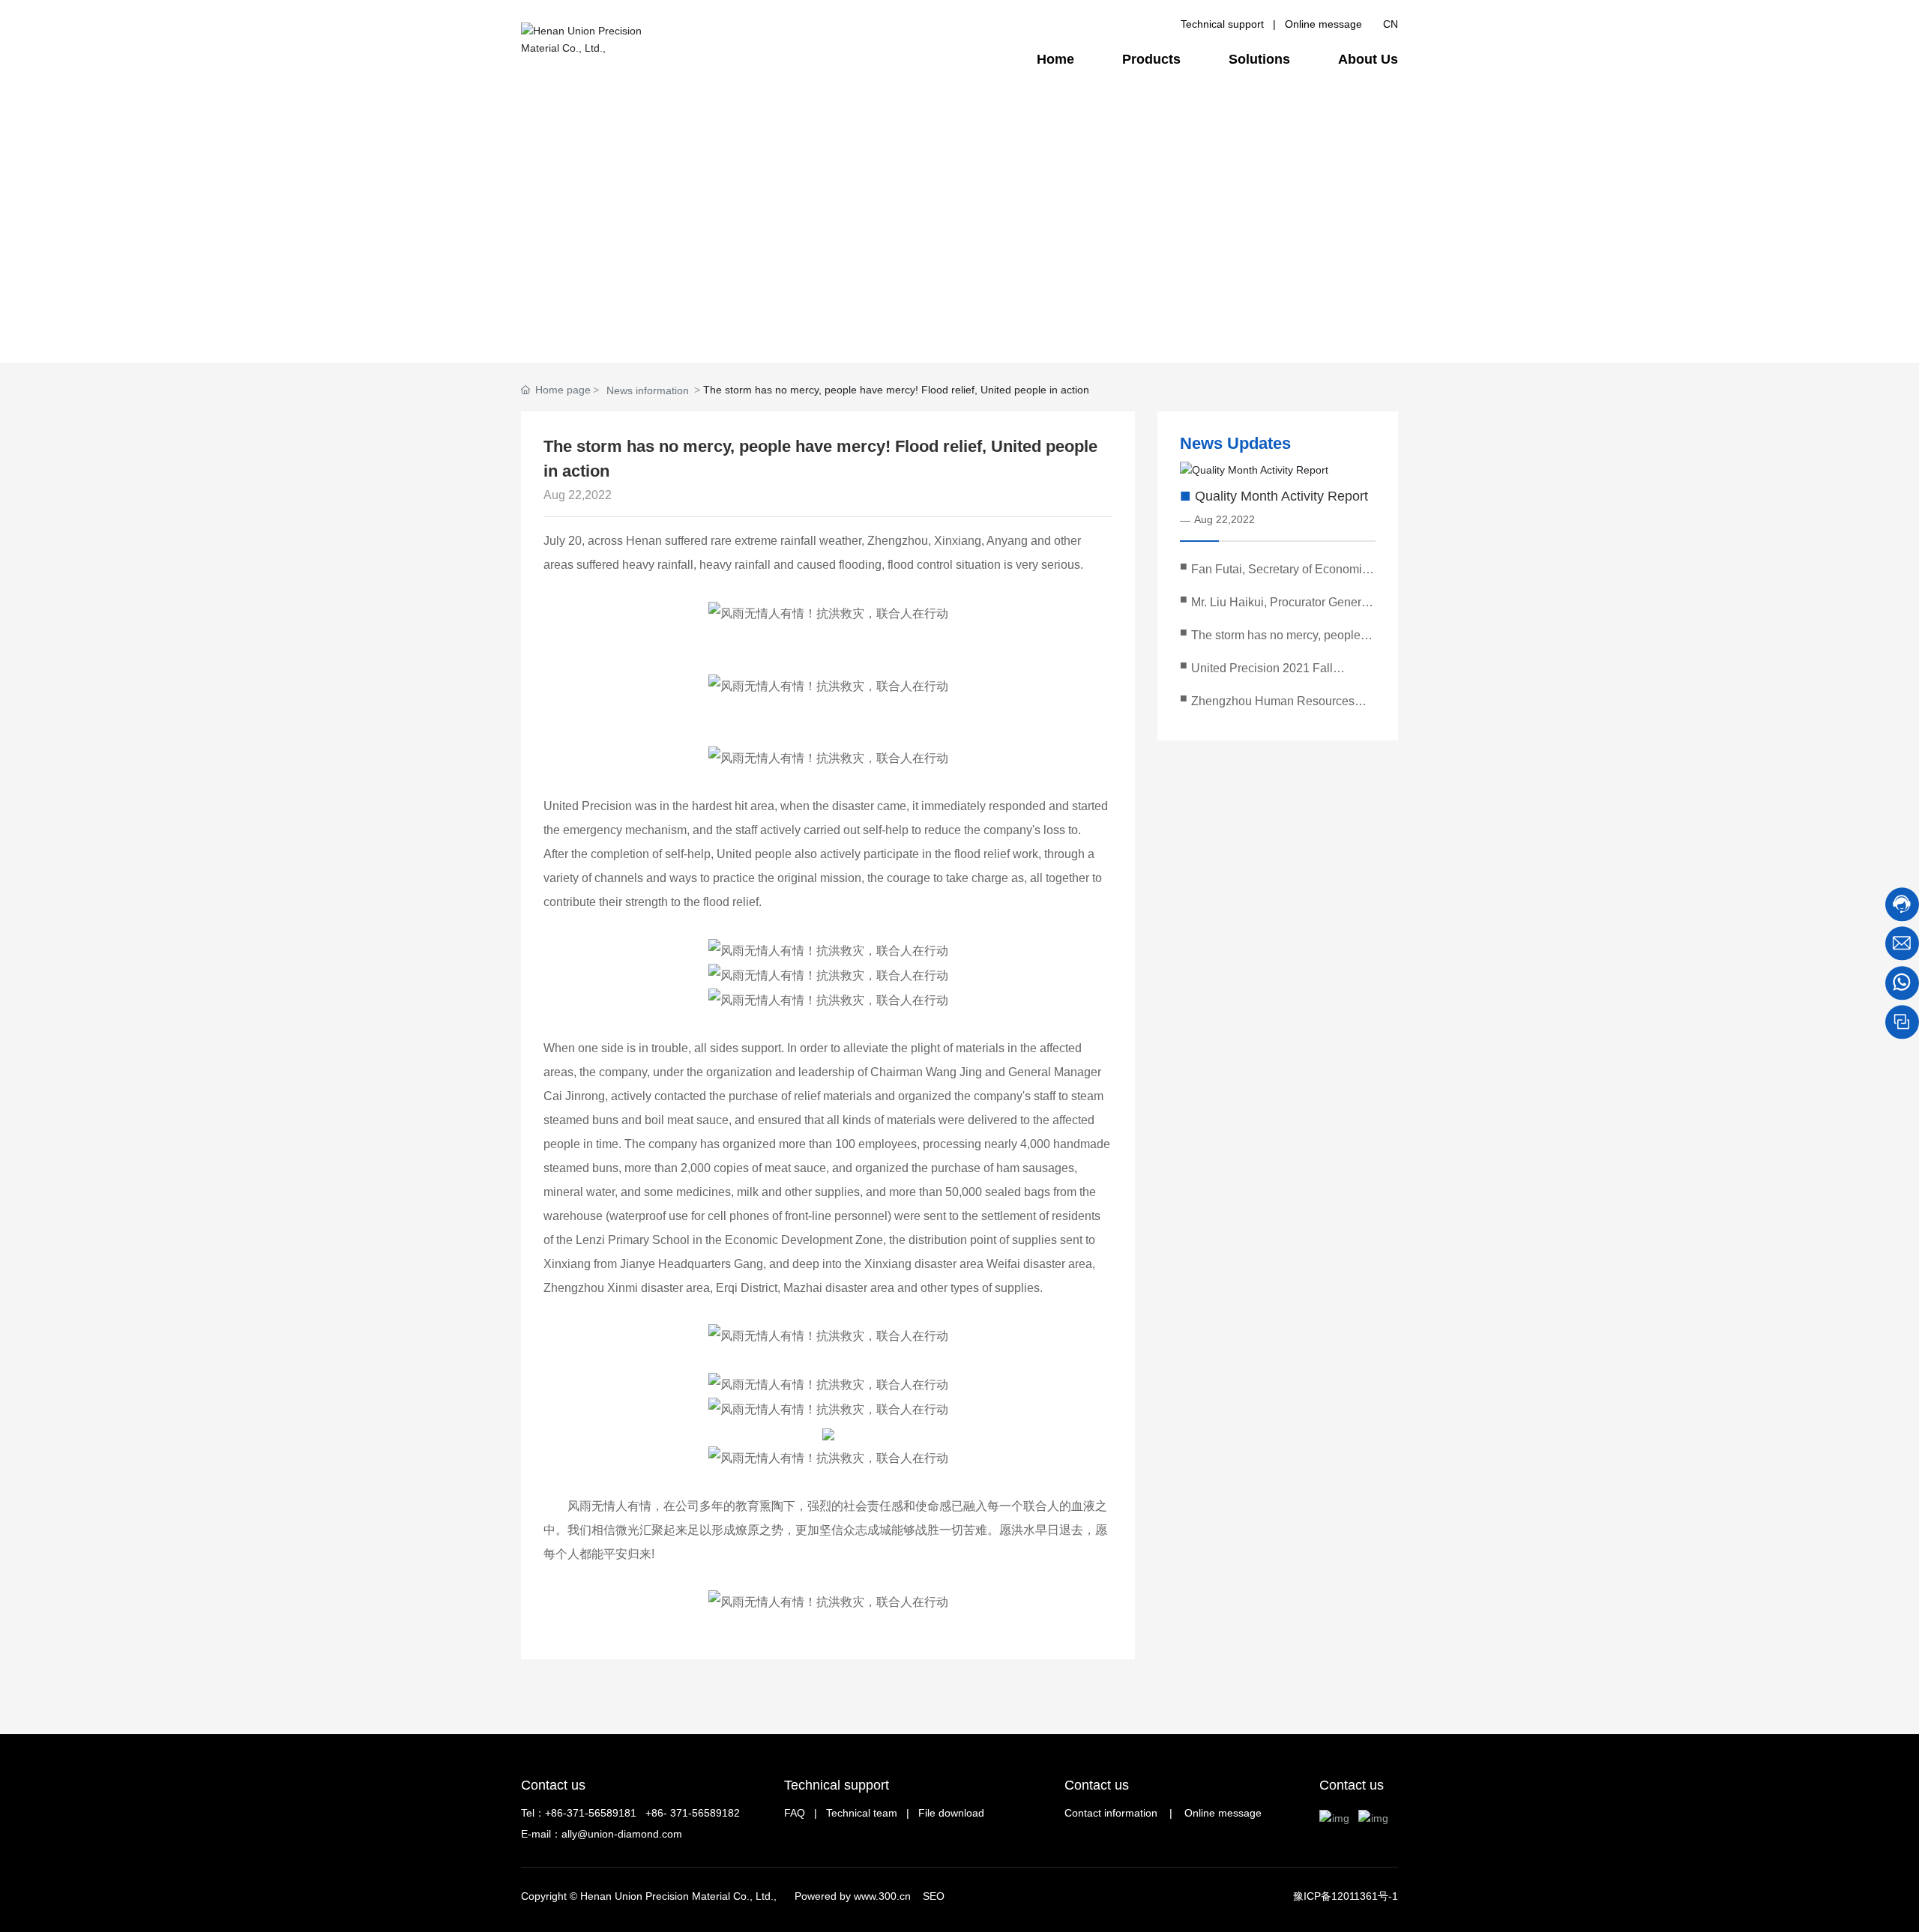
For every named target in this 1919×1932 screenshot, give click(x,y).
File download (951, 1813)
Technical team (862, 1813)
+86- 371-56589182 (693, 1813)
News (812, 316)
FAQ (795, 1813)
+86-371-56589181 (591, 1813)
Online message (1323, 24)
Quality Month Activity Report (1281, 496)
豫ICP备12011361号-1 (1346, 1896)
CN (1391, 24)
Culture (739, 316)
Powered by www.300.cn (853, 1896)
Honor (881, 316)
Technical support (1222, 24)
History (663, 316)
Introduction (573, 316)
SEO (934, 1896)
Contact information (1111, 1813)
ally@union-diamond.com (622, 1834)
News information (648, 390)
